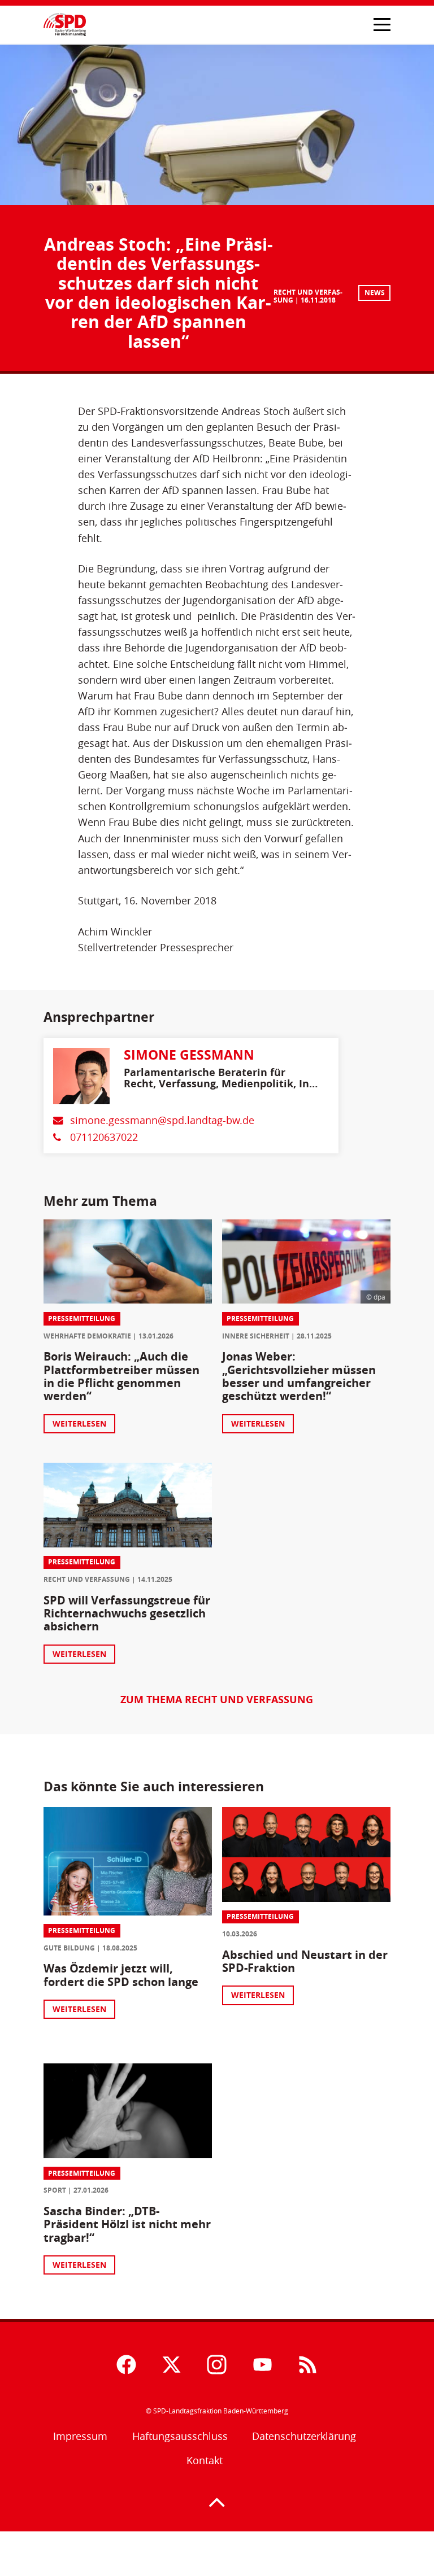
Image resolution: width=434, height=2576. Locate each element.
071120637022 (104, 1137)
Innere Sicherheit (256, 1336)
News (375, 293)
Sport (55, 2190)
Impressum (80, 2436)
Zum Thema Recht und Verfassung (217, 1699)
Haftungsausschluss (180, 2436)
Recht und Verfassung (87, 1579)
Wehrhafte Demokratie (87, 1336)
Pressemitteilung (82, 1318)
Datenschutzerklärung (304, 2436)
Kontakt (205, 2461)
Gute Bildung (69, 1948)
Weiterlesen (79, 1423)
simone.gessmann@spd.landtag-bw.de (162, 1120)
